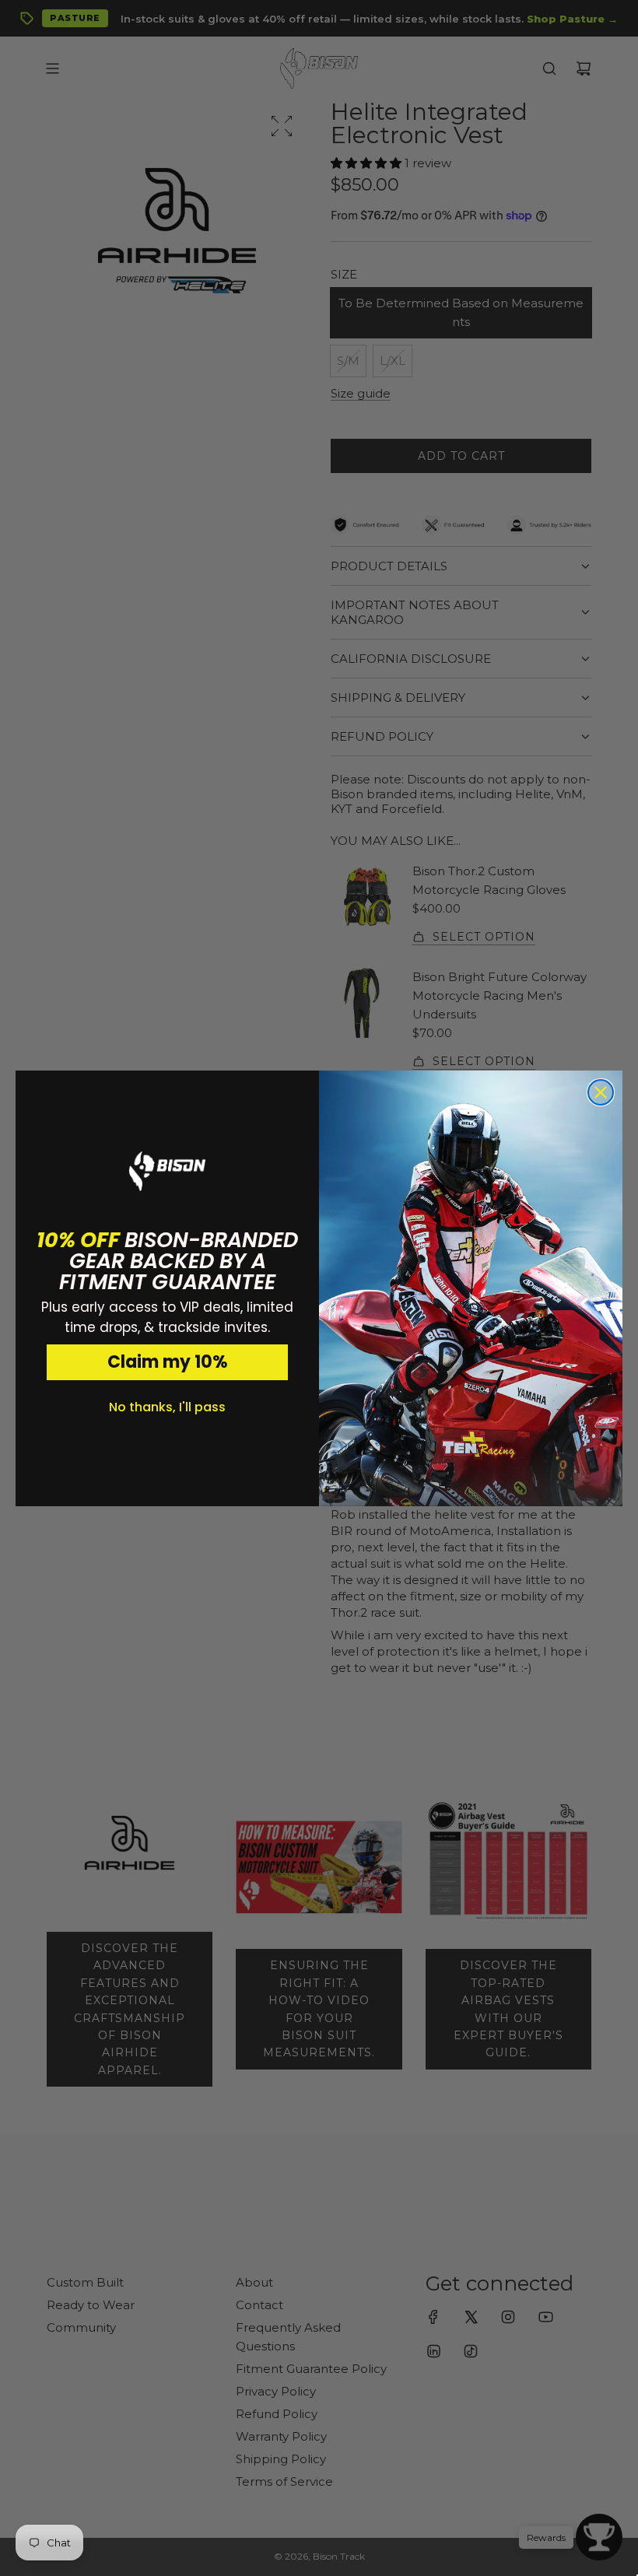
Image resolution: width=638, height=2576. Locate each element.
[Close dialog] (601, 1092)
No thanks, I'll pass (167, 1407)
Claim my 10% (168, 1362)
